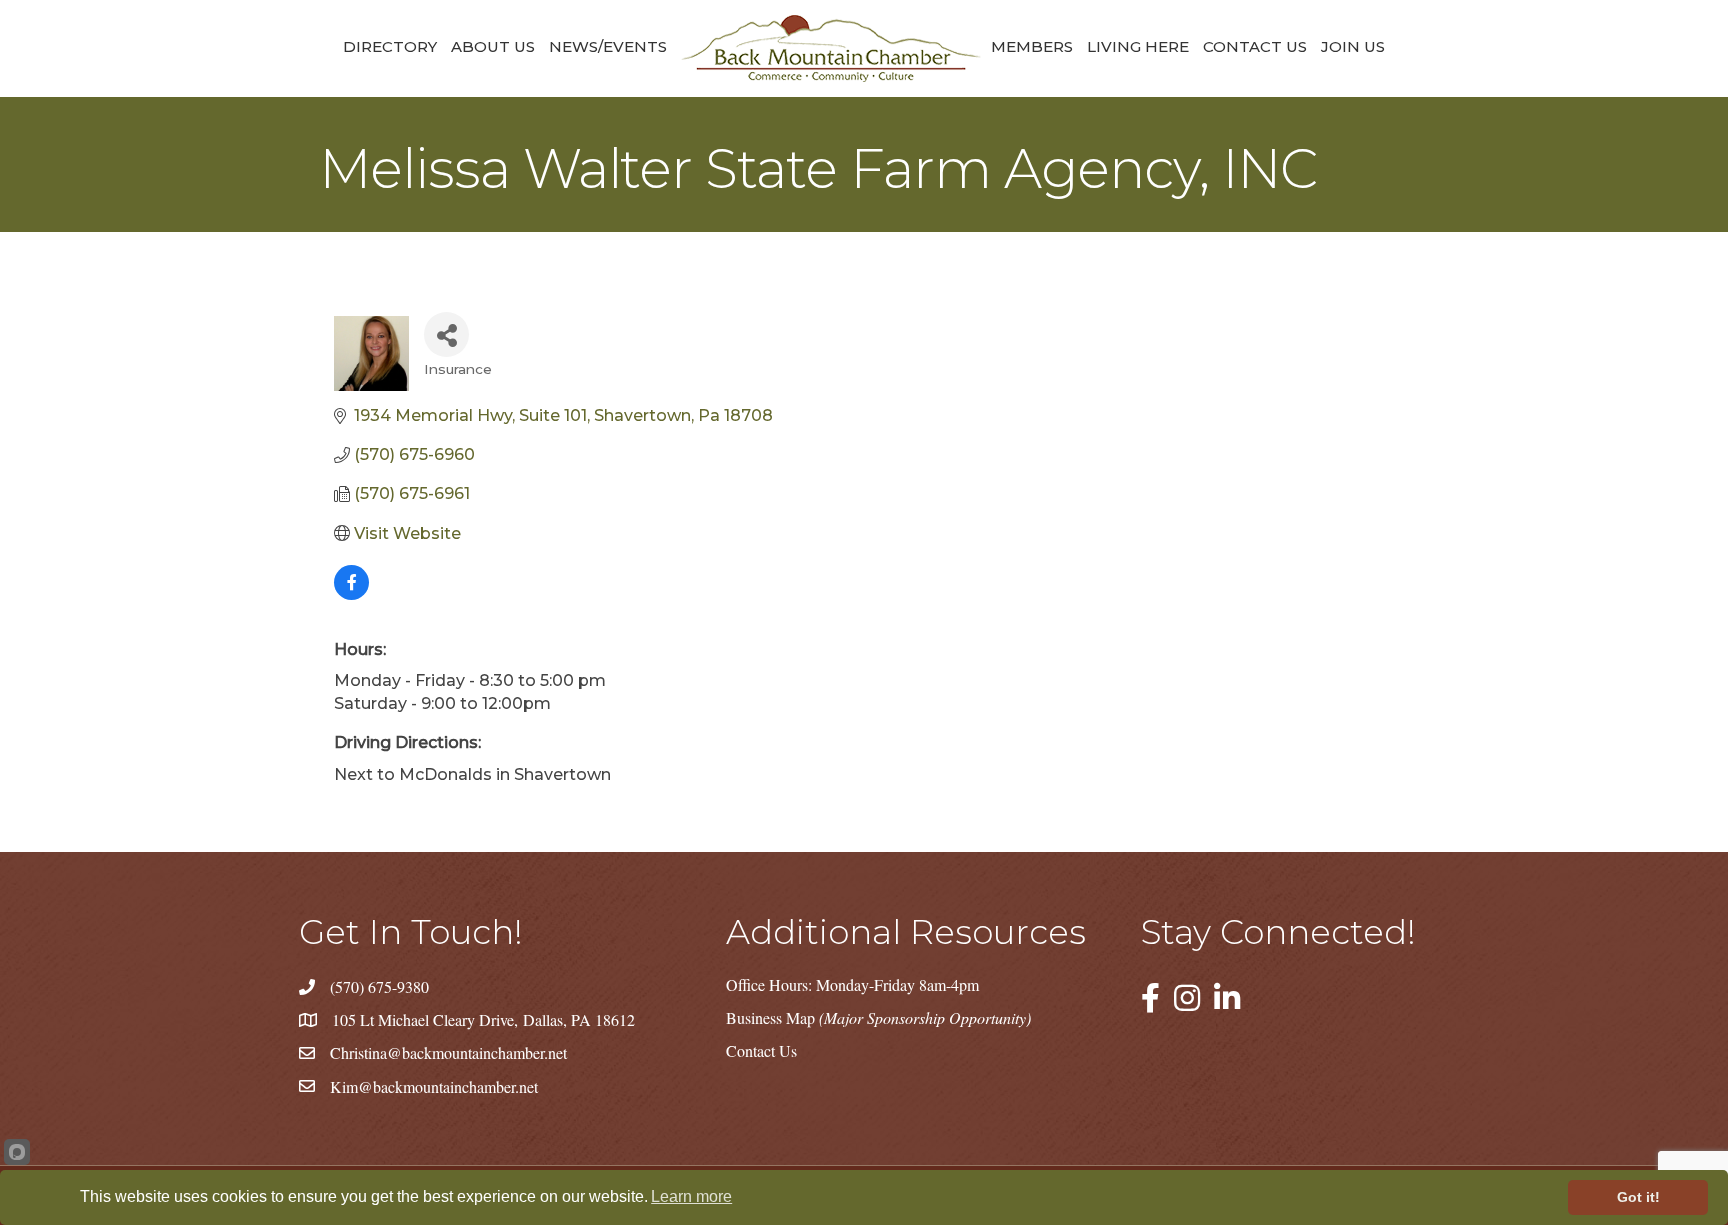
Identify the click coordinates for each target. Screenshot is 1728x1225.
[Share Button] (446, 334)
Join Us (1353, 46)
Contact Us (1255, 46)
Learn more (691, 1196)
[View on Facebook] (351, 594)
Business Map (878, 1017)
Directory (390, 46)
